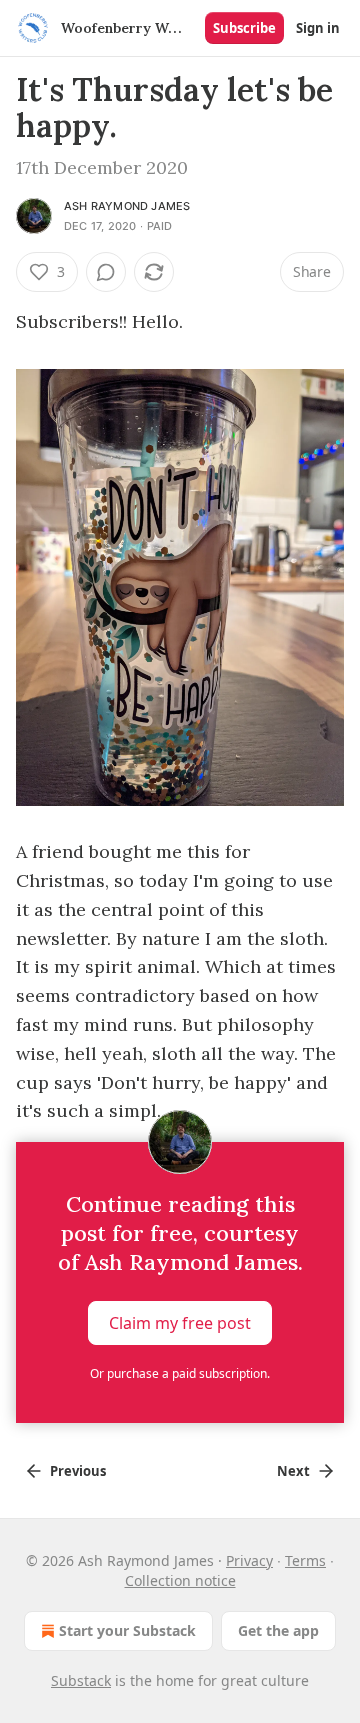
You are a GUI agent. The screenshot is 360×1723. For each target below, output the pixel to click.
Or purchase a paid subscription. (180, 1373)
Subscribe (244, 28)
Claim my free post (180, 1323)
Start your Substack (127, 1630)
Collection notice (180, 1580)
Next (293, 1471)
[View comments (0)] (106, 272)
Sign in (318, 28)
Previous (78, 1471)
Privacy (249, 1560)
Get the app (278, 1630)
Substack (81, 1680)
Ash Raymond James (127, 206)
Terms (305, 1560)
